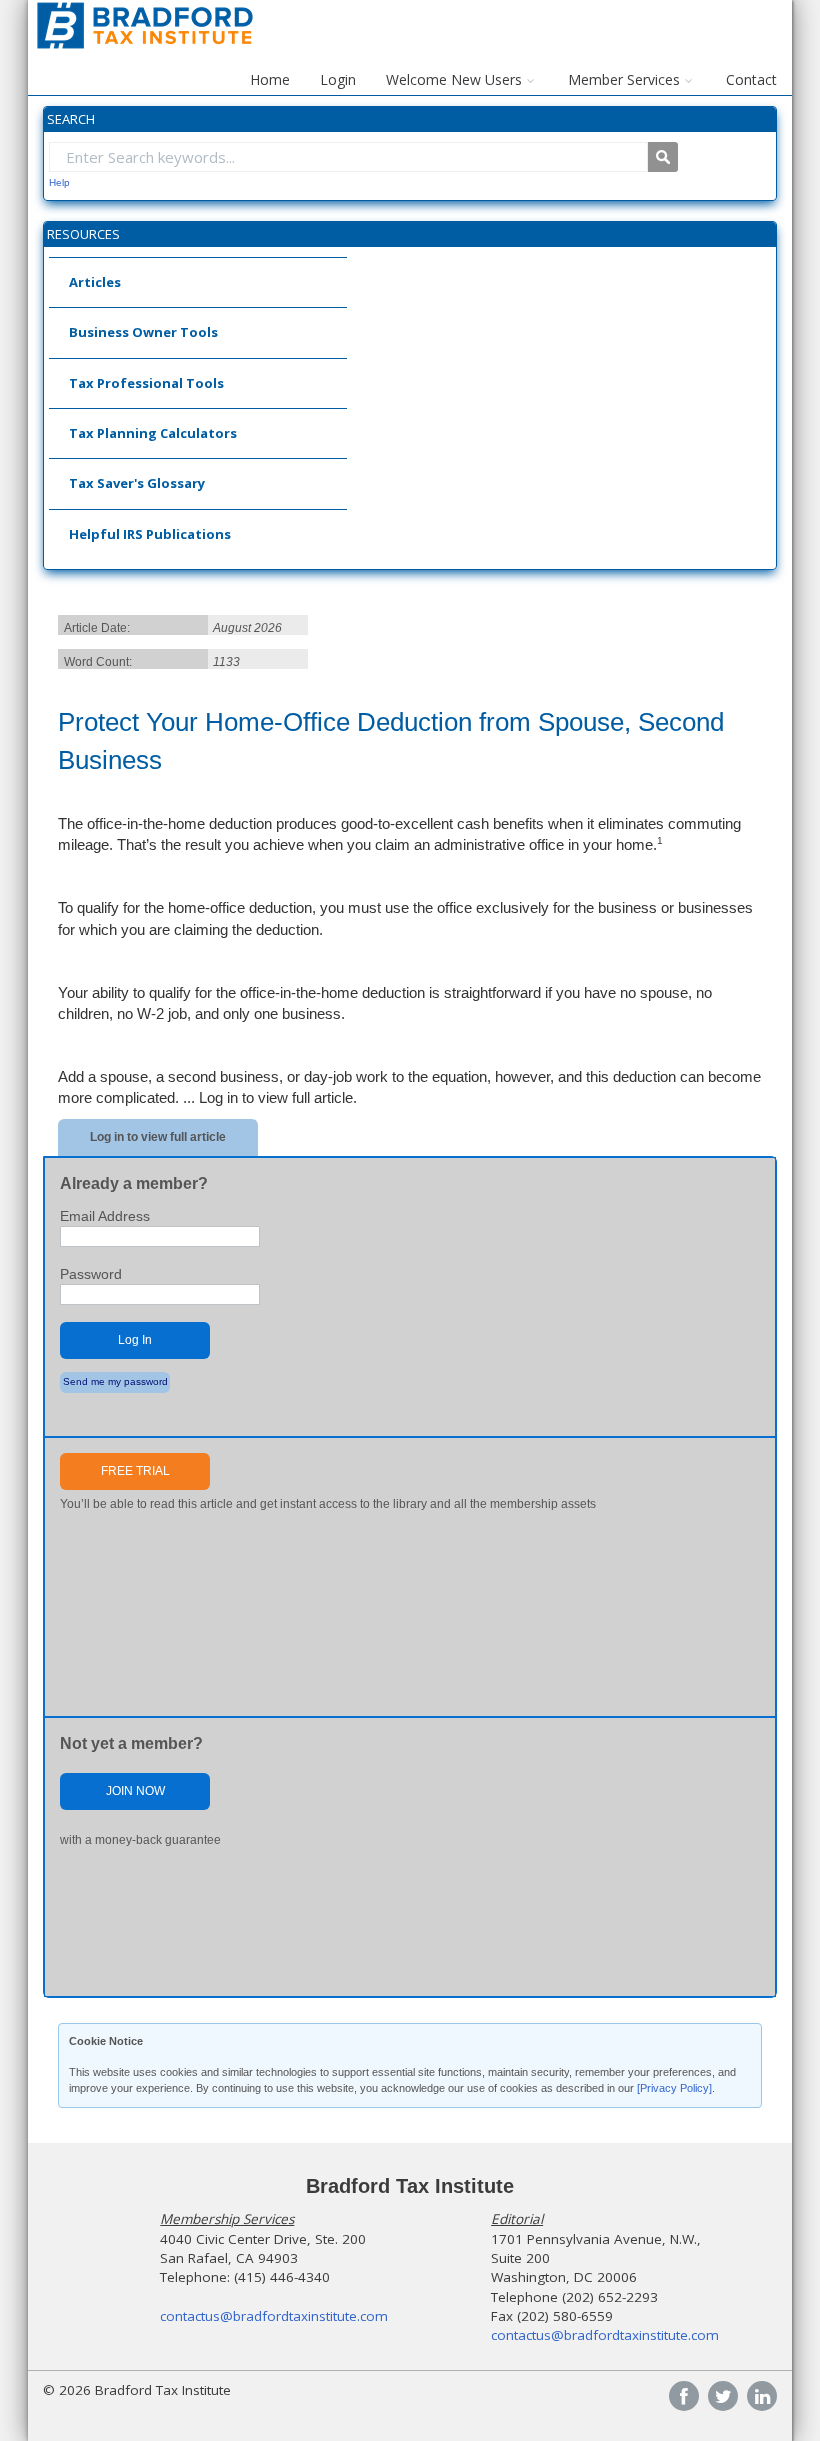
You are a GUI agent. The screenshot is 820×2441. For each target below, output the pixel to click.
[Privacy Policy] (674, 2088)
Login (338, 79)
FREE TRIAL (135, 1471)
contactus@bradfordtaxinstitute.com (274, 2316)
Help (59, 182)
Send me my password (115, 1381)
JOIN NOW (135, 1791)
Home (270, 79)
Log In (135, 1340)
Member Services (624, 79)
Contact (751, 79)
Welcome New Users (454, 79)
